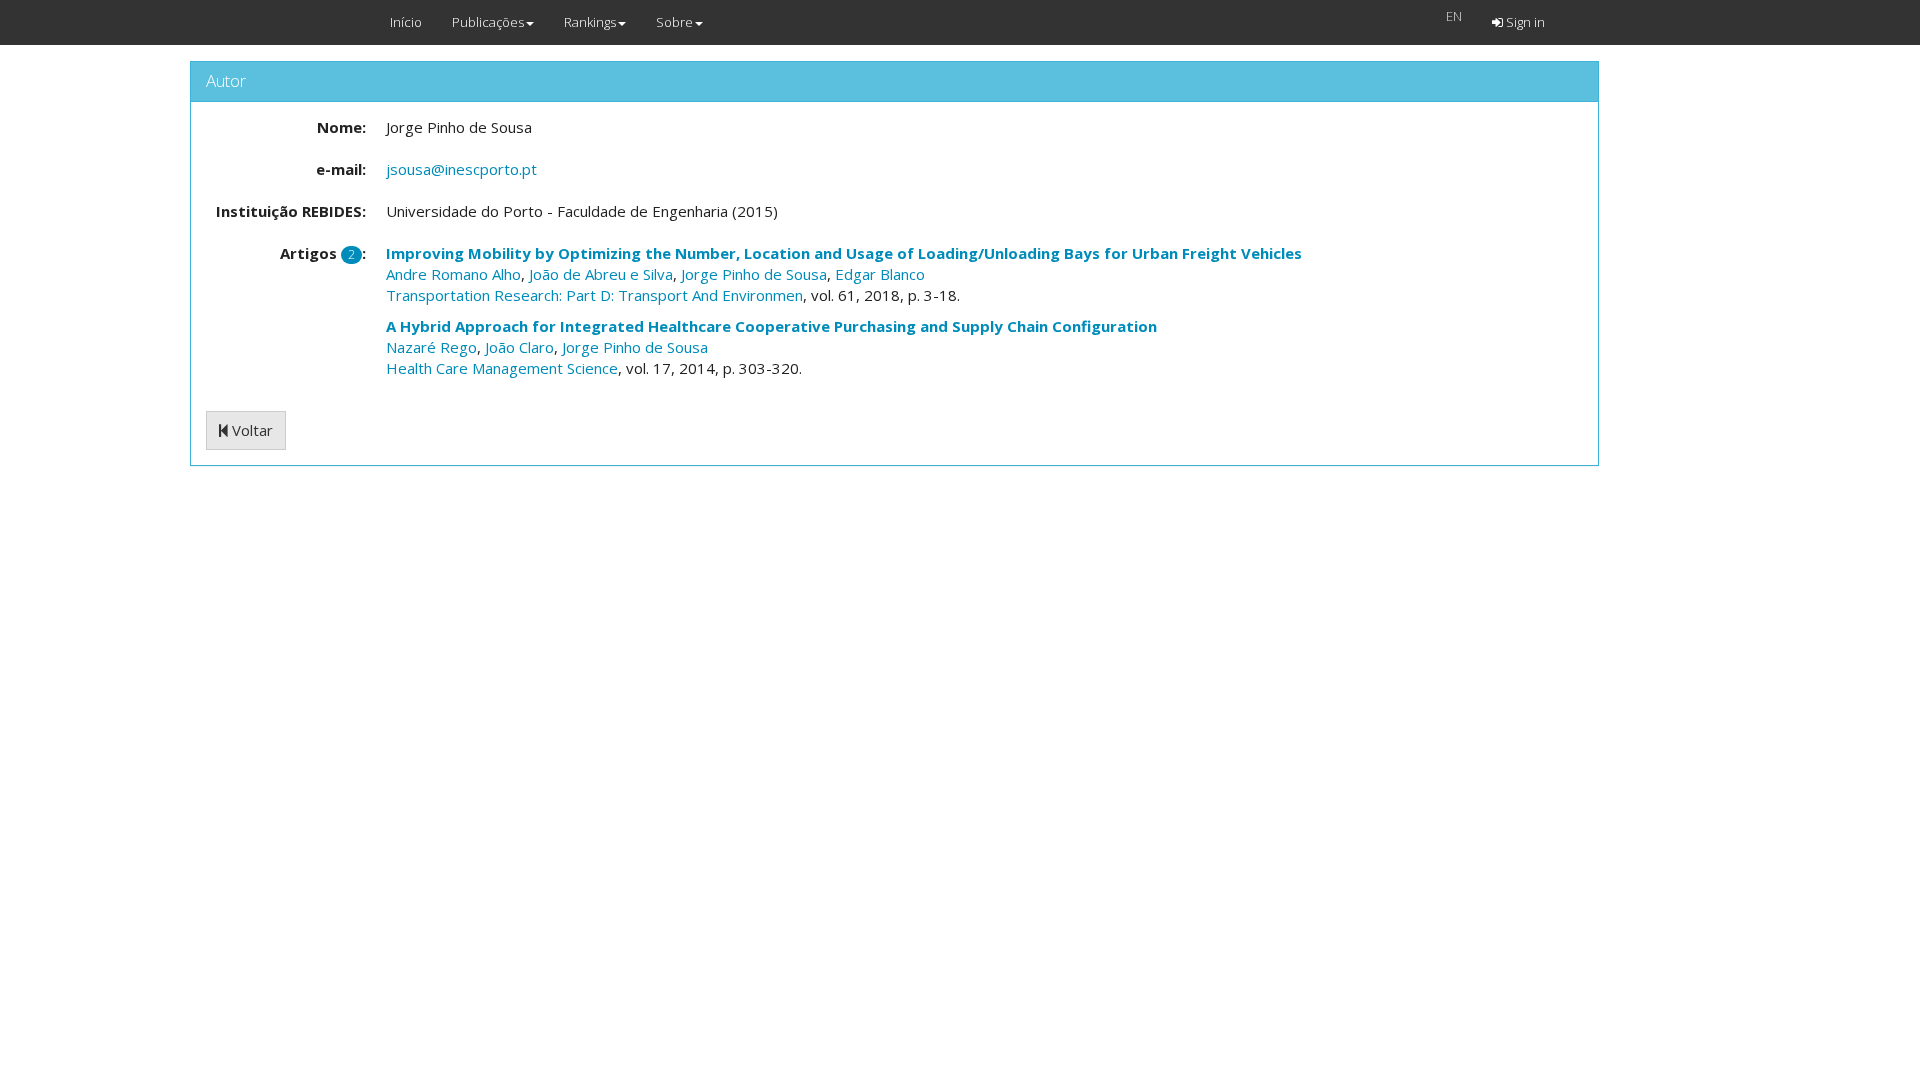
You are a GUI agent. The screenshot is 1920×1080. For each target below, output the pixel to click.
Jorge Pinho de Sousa (754, 274)
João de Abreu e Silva (601, 274)
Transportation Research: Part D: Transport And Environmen (594, 295)
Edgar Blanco (880, 274)
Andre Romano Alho (453, 274)
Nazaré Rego (431, 347)
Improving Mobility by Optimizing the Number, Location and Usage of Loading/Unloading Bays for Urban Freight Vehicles (844, 253)
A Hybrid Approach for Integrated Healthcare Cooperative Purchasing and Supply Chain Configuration (771, 326)
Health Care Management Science (502, 368)
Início (406, 22)
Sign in (1524, 22)
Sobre (674, 22)
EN (1454, 16)
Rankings (590, 22)
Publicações (488, 22)
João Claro (519, 347)
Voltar (250, 430)
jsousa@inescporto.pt (461, 169)
